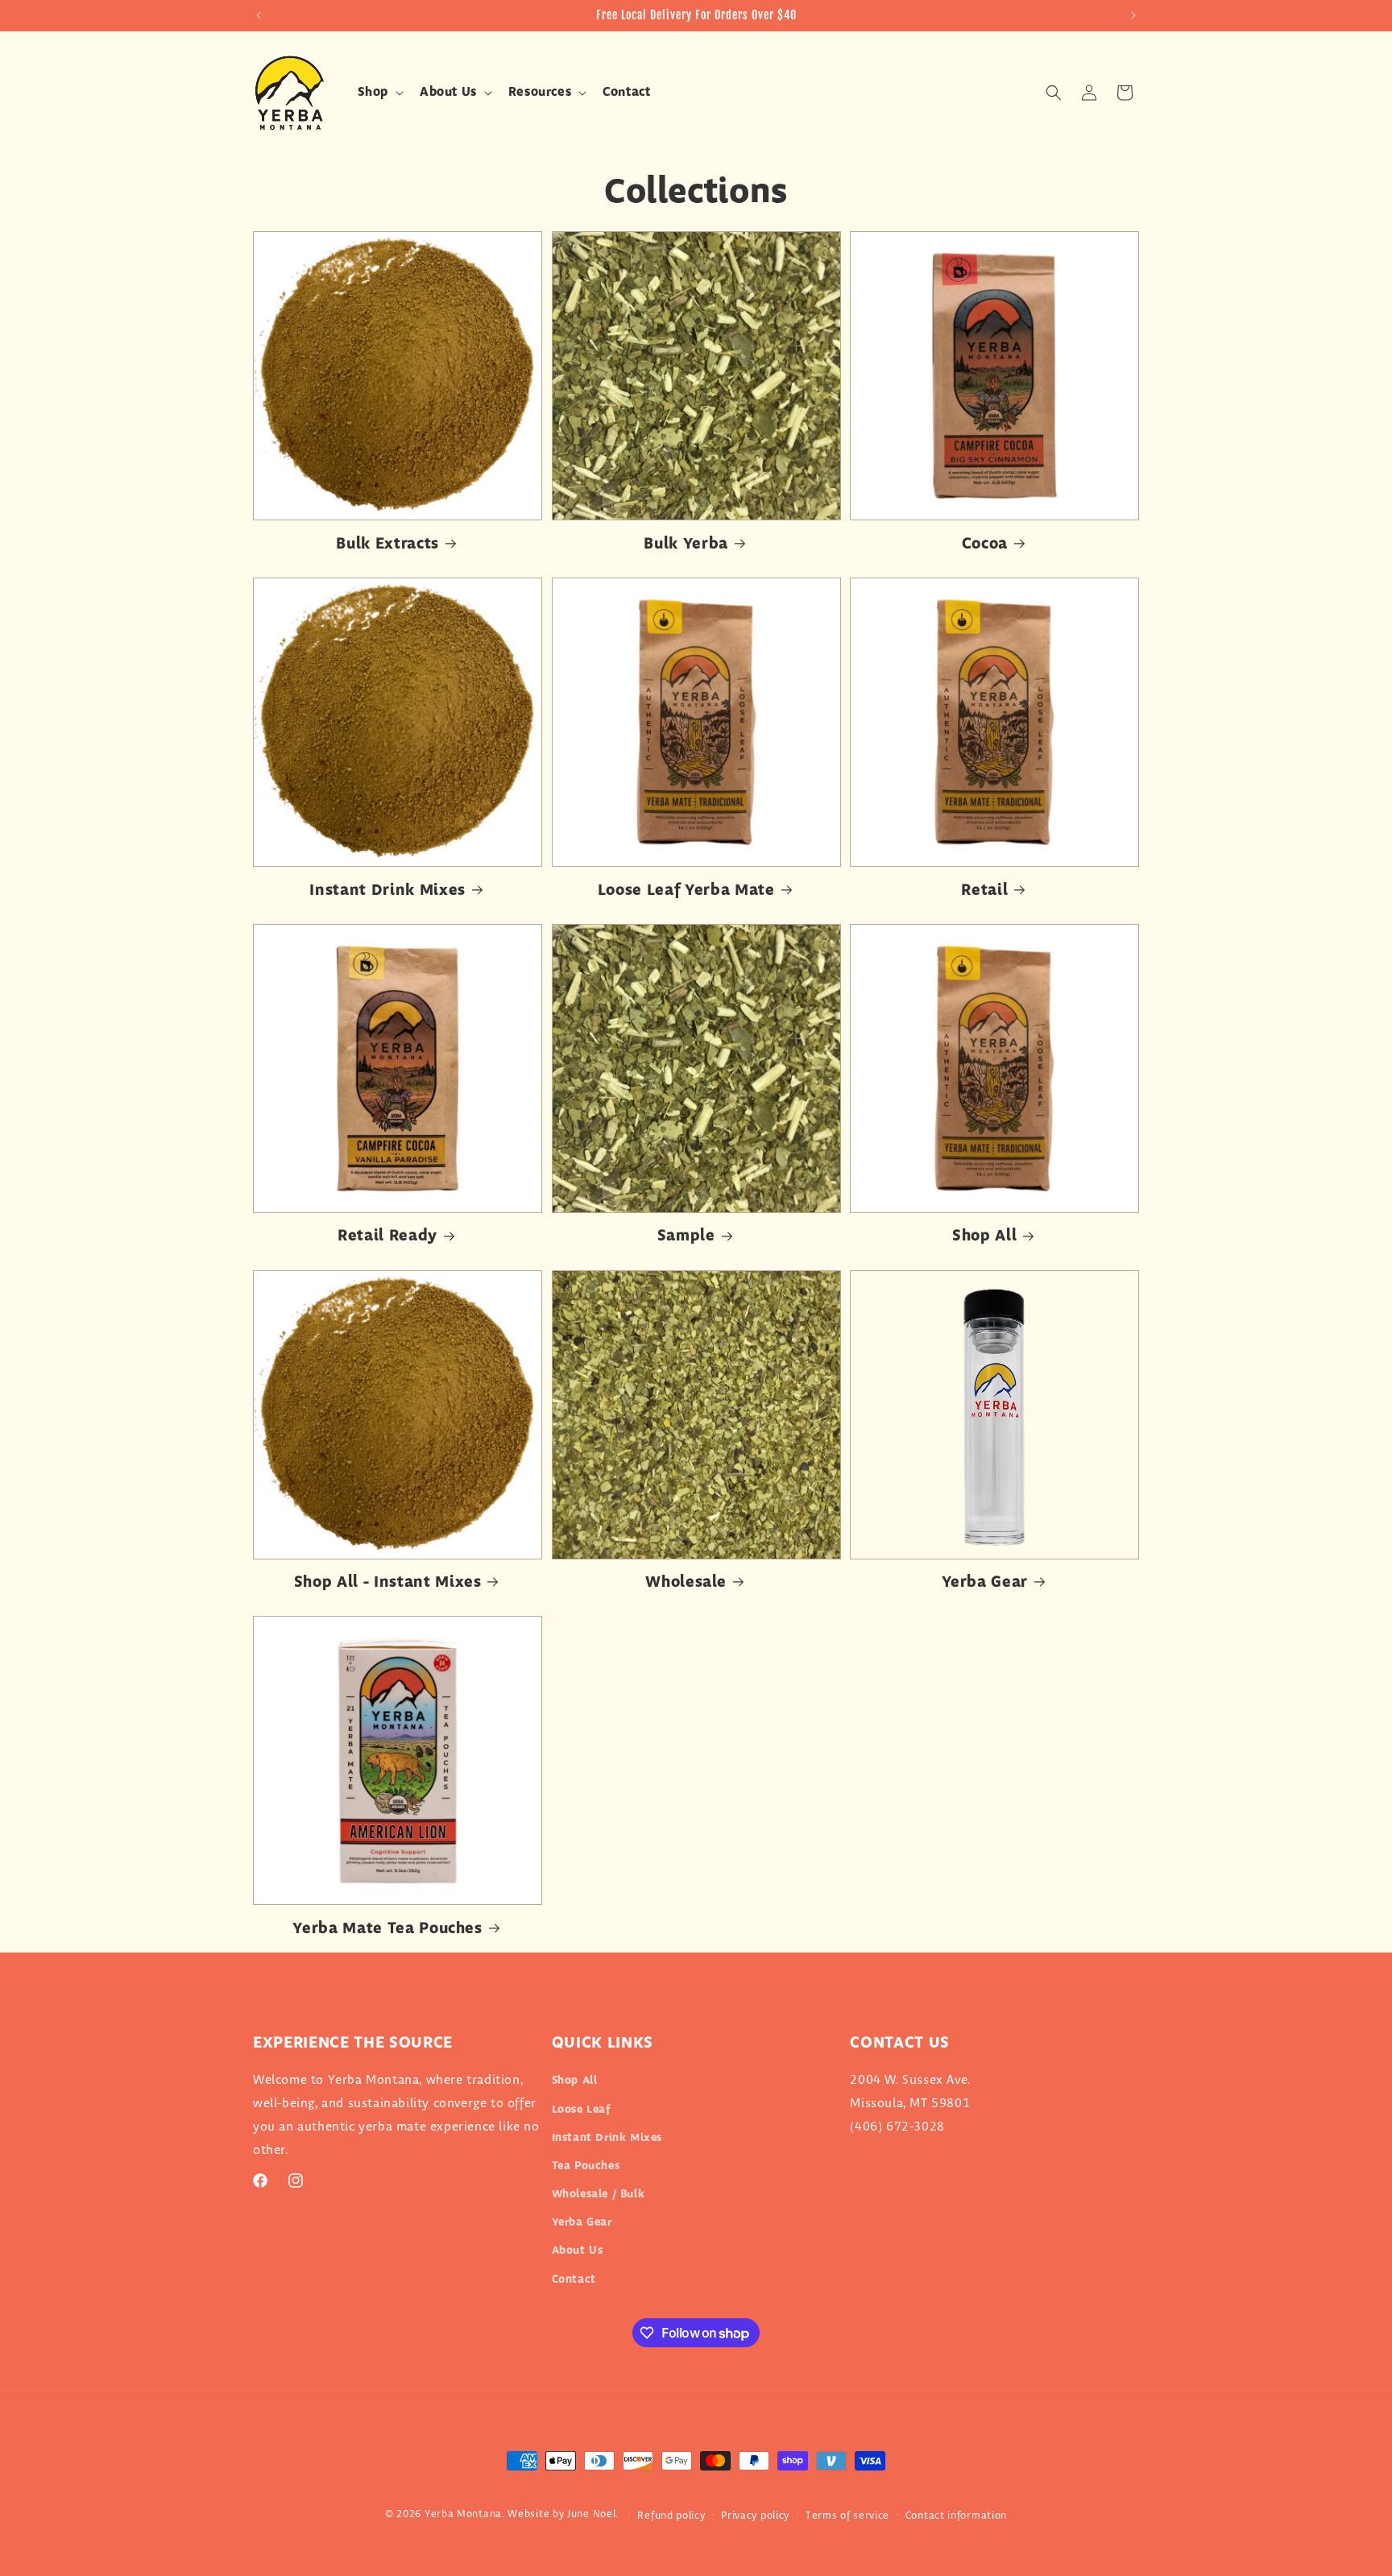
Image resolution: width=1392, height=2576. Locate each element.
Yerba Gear (985, 1582)
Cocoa (985, 544)
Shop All (984, 1236)
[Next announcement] (1133, 15)
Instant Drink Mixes (387, 890)
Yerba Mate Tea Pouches (387, 1929)
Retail (984, 890)
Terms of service (847, 2516)
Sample (686, 1236)
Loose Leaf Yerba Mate (686, 890)
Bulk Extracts (387, 544)
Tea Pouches (586, 2166)
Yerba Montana (463, 2514)
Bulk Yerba (686, 544)
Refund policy (671, 2516)
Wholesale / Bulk (599, 2194)
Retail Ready (387, 1236)
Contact (574, 2280)
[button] (379, 93)
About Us (578, 2251)
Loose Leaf (581, 2110)
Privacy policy (755, 2516)
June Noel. (593, 2514)
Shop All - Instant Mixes (388, 1582)
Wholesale (686, 1582)
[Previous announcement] (259, 15)
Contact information (956, 2516)
